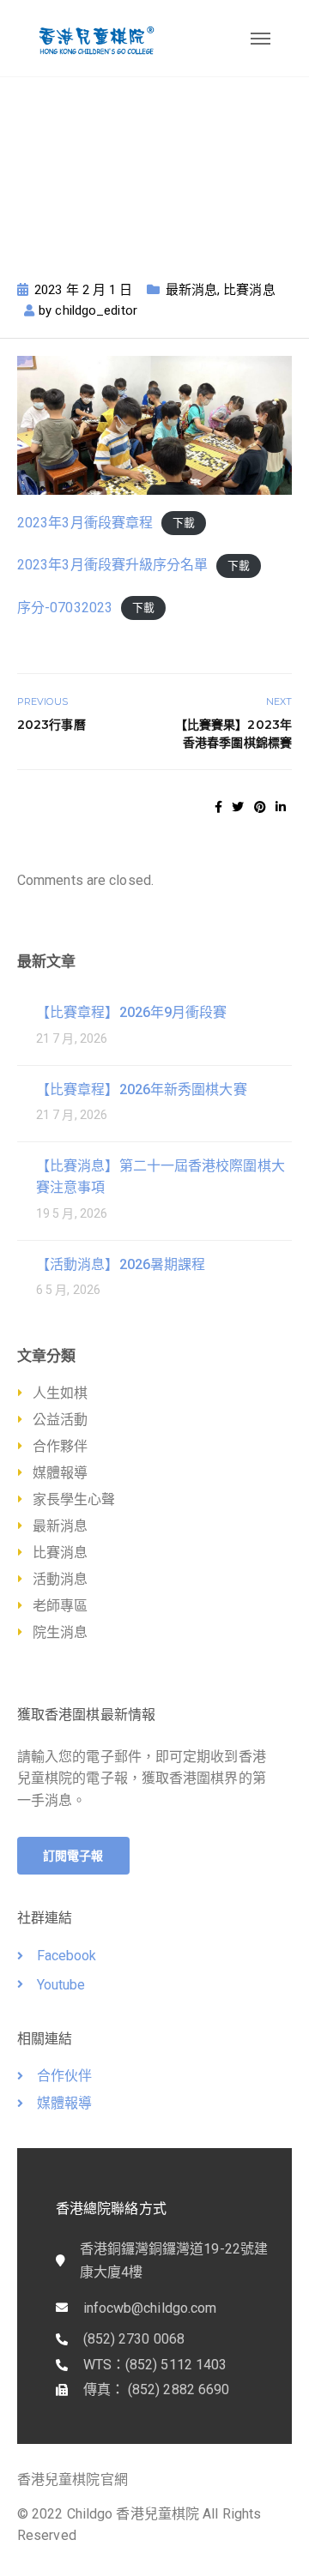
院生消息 (60, 1632)
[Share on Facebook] (218, 807)
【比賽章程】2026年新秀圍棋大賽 (142, 1089)
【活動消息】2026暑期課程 (121, 1264)
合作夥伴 (60, 1446)
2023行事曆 (51, 725)
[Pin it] (260, 807)
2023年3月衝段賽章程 (85, 523)
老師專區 (60, 1606)
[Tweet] (238, 807)
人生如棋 (60, 1393)
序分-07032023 (65, 608)
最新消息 (191, 290)
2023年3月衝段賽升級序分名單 (113, 565)
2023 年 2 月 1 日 (83, 290)
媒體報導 (60, 1473)
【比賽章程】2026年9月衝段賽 (132, 1012)
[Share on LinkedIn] (281, 807)
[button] (73, 1856)
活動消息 (60, 1579)
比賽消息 (249, 290)
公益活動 (60, 1420)
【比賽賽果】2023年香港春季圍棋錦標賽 (233, 734)
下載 (184, 524)
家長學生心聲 (74, 1499)
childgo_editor (96, 310)
